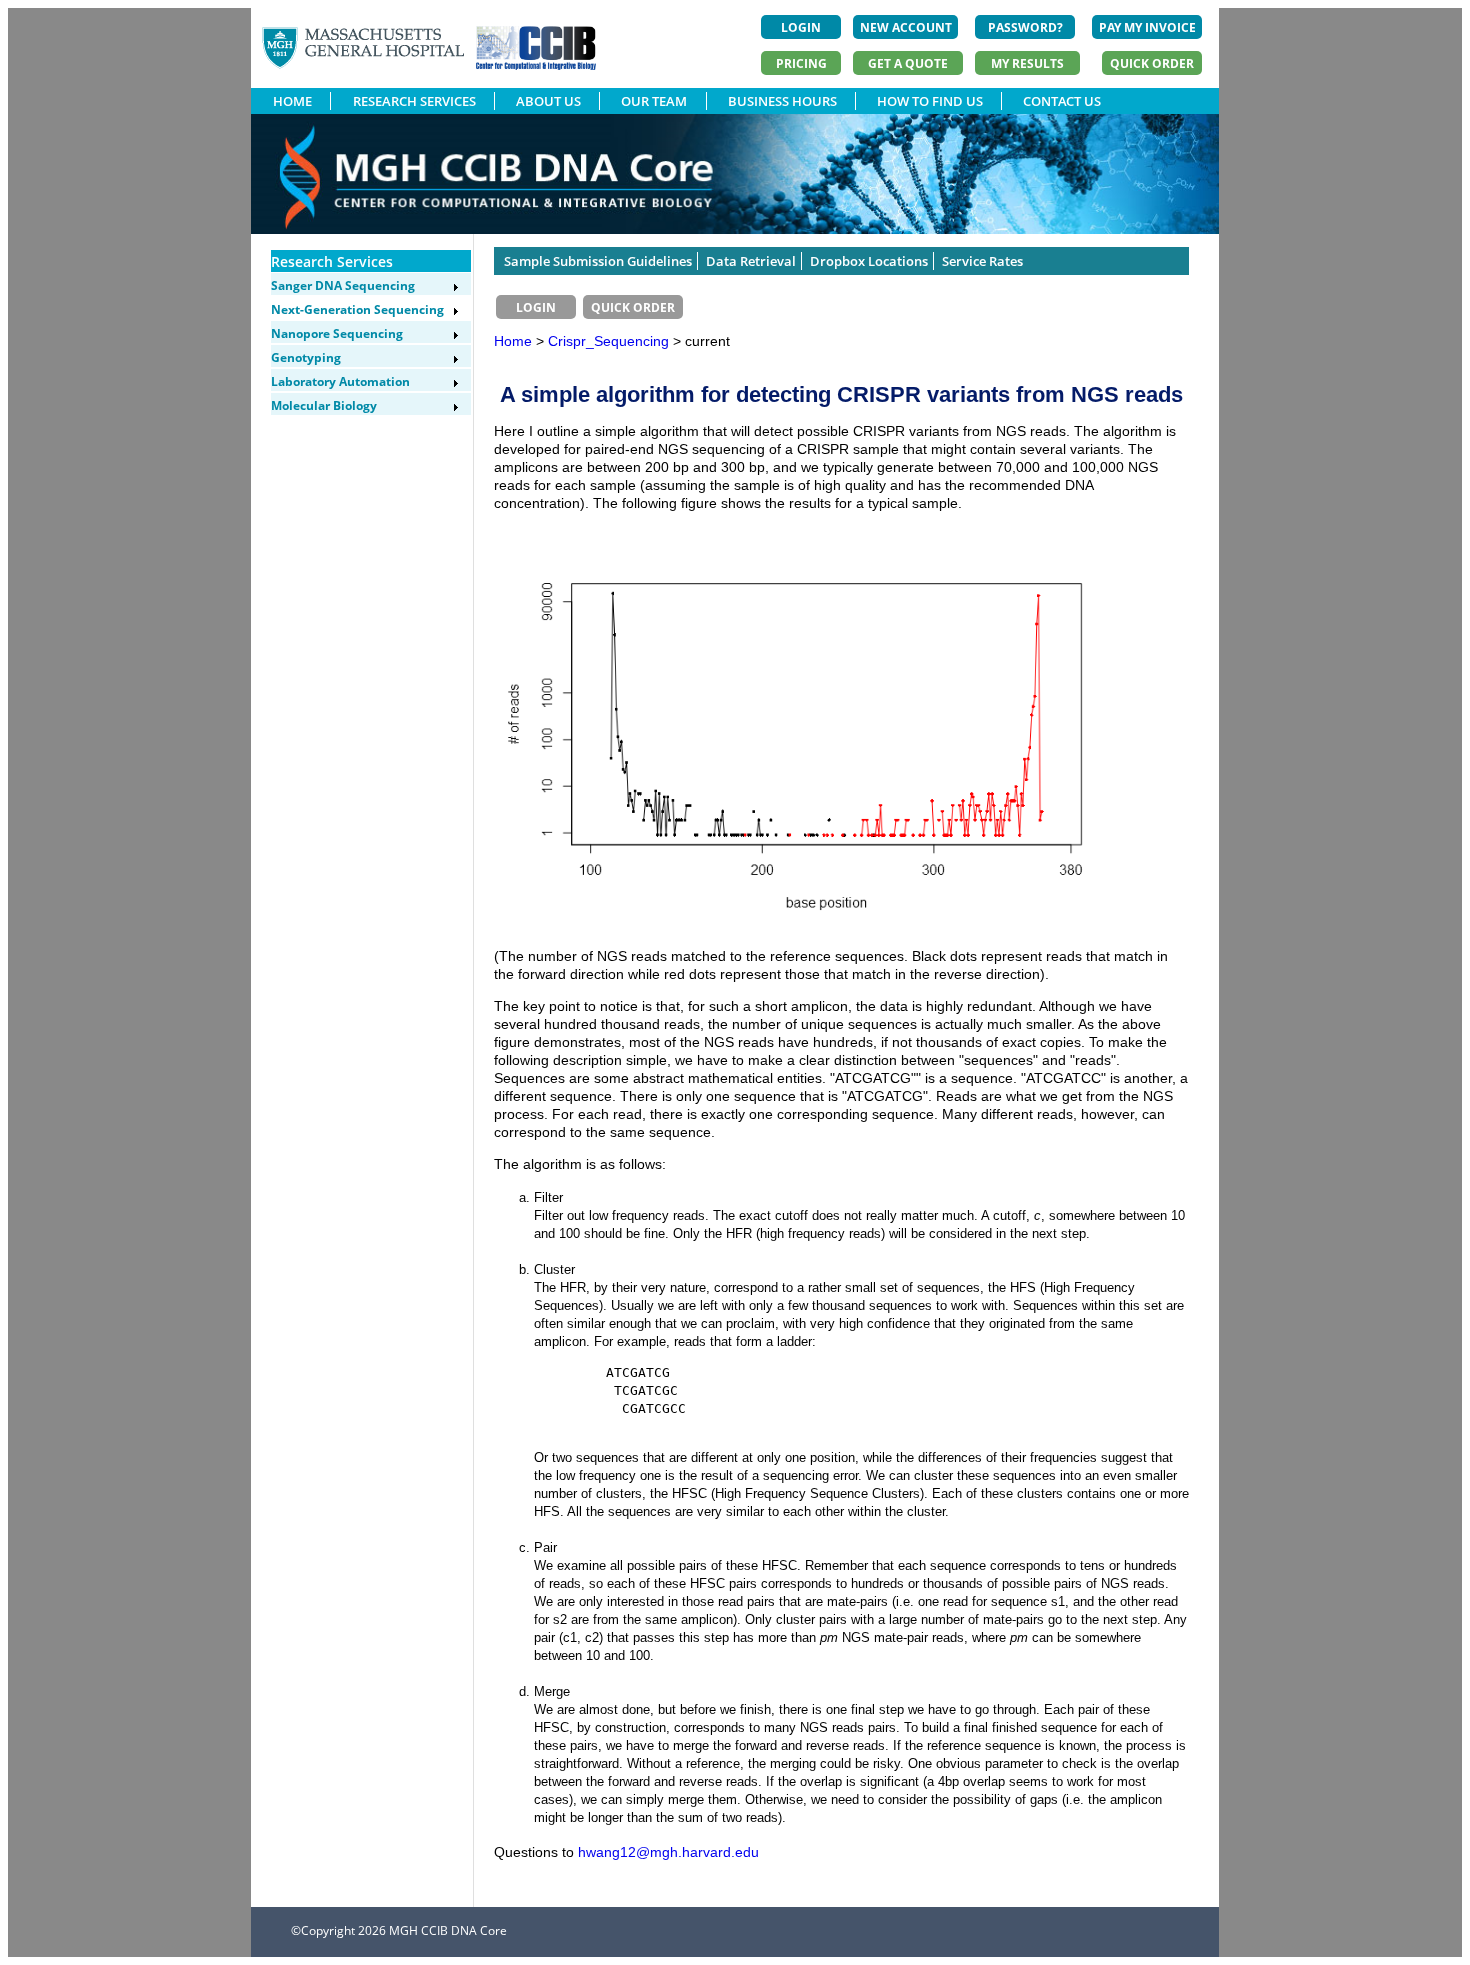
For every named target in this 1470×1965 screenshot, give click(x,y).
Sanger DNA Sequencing (343, 285)
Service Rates (982, 261)
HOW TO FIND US (930, 101)
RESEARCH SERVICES (414, 101)
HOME (292, 101)
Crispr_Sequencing (610, 341)
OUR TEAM (654, 101)
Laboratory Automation (340, 381)
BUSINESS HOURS (782, 101)
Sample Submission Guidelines (598, 261)
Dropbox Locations (869, 261)
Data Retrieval (751, 261)
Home (513, 341)
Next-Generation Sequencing (357, 309)
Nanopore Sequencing (337, 333)
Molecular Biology (324, 405)
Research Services (332, 261)
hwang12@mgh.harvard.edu (668, 1852)
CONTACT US (1062, 101)
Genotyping (306, 357)
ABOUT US (548, 101)
